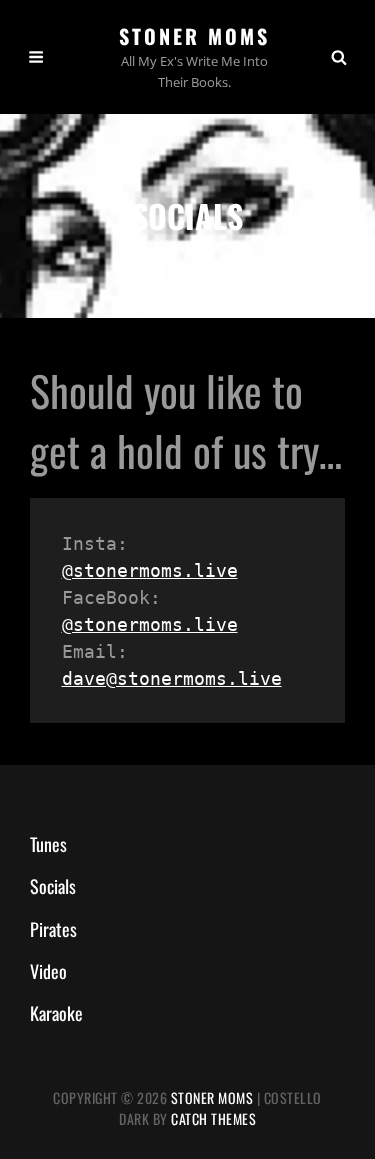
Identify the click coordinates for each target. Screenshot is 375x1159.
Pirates (53, 929)
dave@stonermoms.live (172, 678)
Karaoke (56, 1013)
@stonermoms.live (150, 570)
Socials (53, 886)
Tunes (48, 844)
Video (48, 971)
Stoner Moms (194, 36)
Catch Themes (213, 1118)
